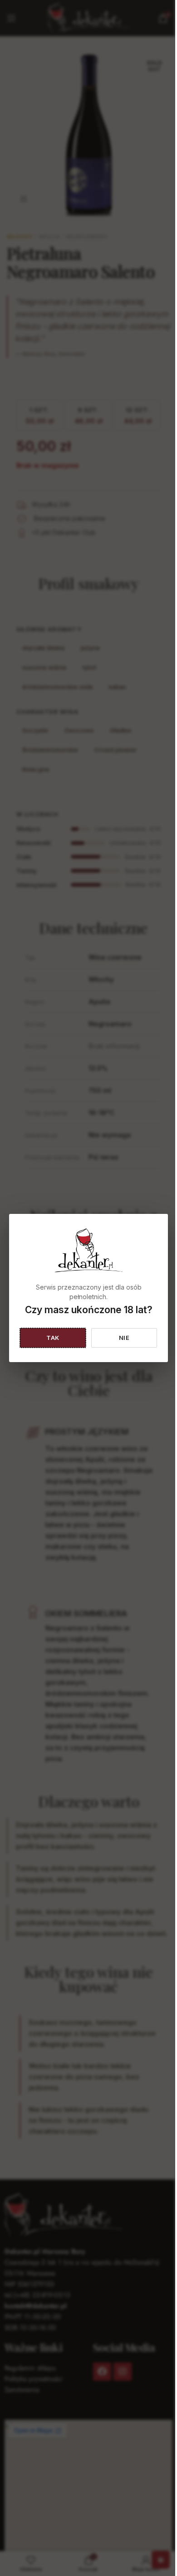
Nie (124, 1338)
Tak (53, 1338)
